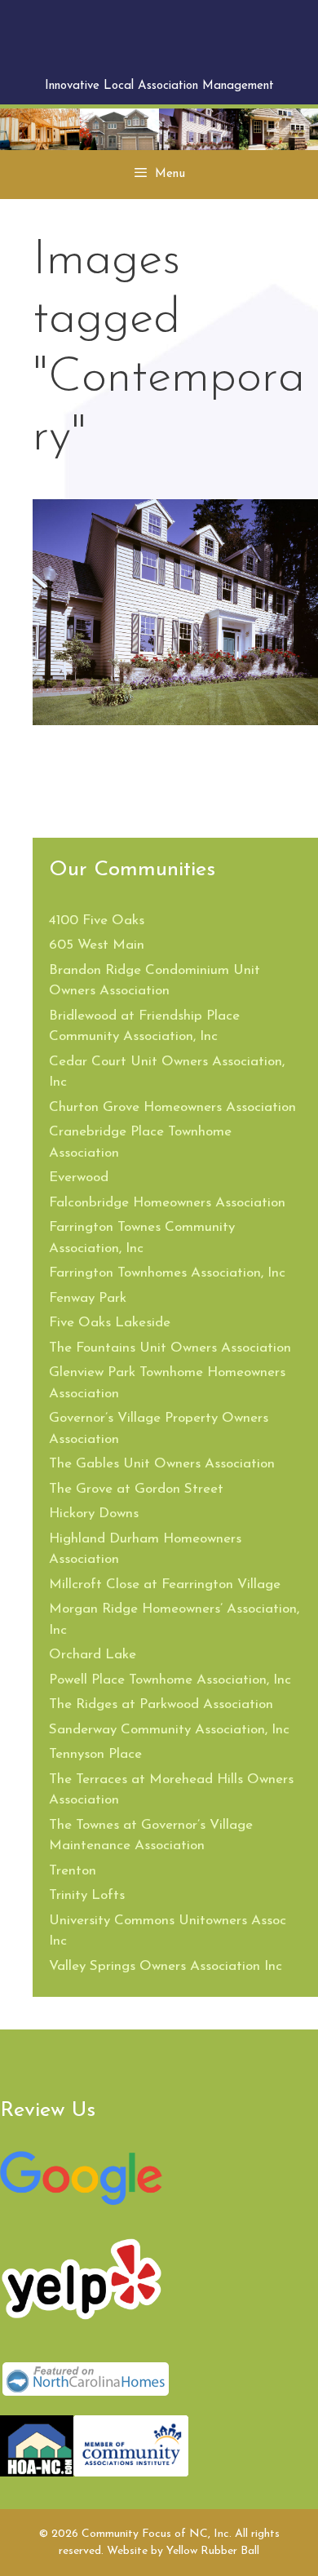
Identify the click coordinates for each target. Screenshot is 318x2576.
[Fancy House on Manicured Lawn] (175, 612)
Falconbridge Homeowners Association (167, 1203)
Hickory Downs (94, 1514)
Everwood (79, 1177)
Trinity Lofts (87, 1895)
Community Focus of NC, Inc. (159, 43)
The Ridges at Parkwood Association (161, 1704)
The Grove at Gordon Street (136, 1489)
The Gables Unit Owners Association (162, 1464)
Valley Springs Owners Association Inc (166, 1966)
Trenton (73, 1871)
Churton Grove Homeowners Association (172, 1107)
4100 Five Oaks (97, 921)
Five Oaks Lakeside (110, 1323)
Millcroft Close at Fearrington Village (165, 1585)
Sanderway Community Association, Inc (169, 1730)
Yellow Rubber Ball (213, 2551)
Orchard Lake (93, 1655)
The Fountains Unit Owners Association (170, 1348)
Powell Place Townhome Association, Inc (170, 1680)
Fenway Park (88, 1298)
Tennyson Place (95, 1754)
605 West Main (97, 945)
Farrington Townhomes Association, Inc (167, 1273)
